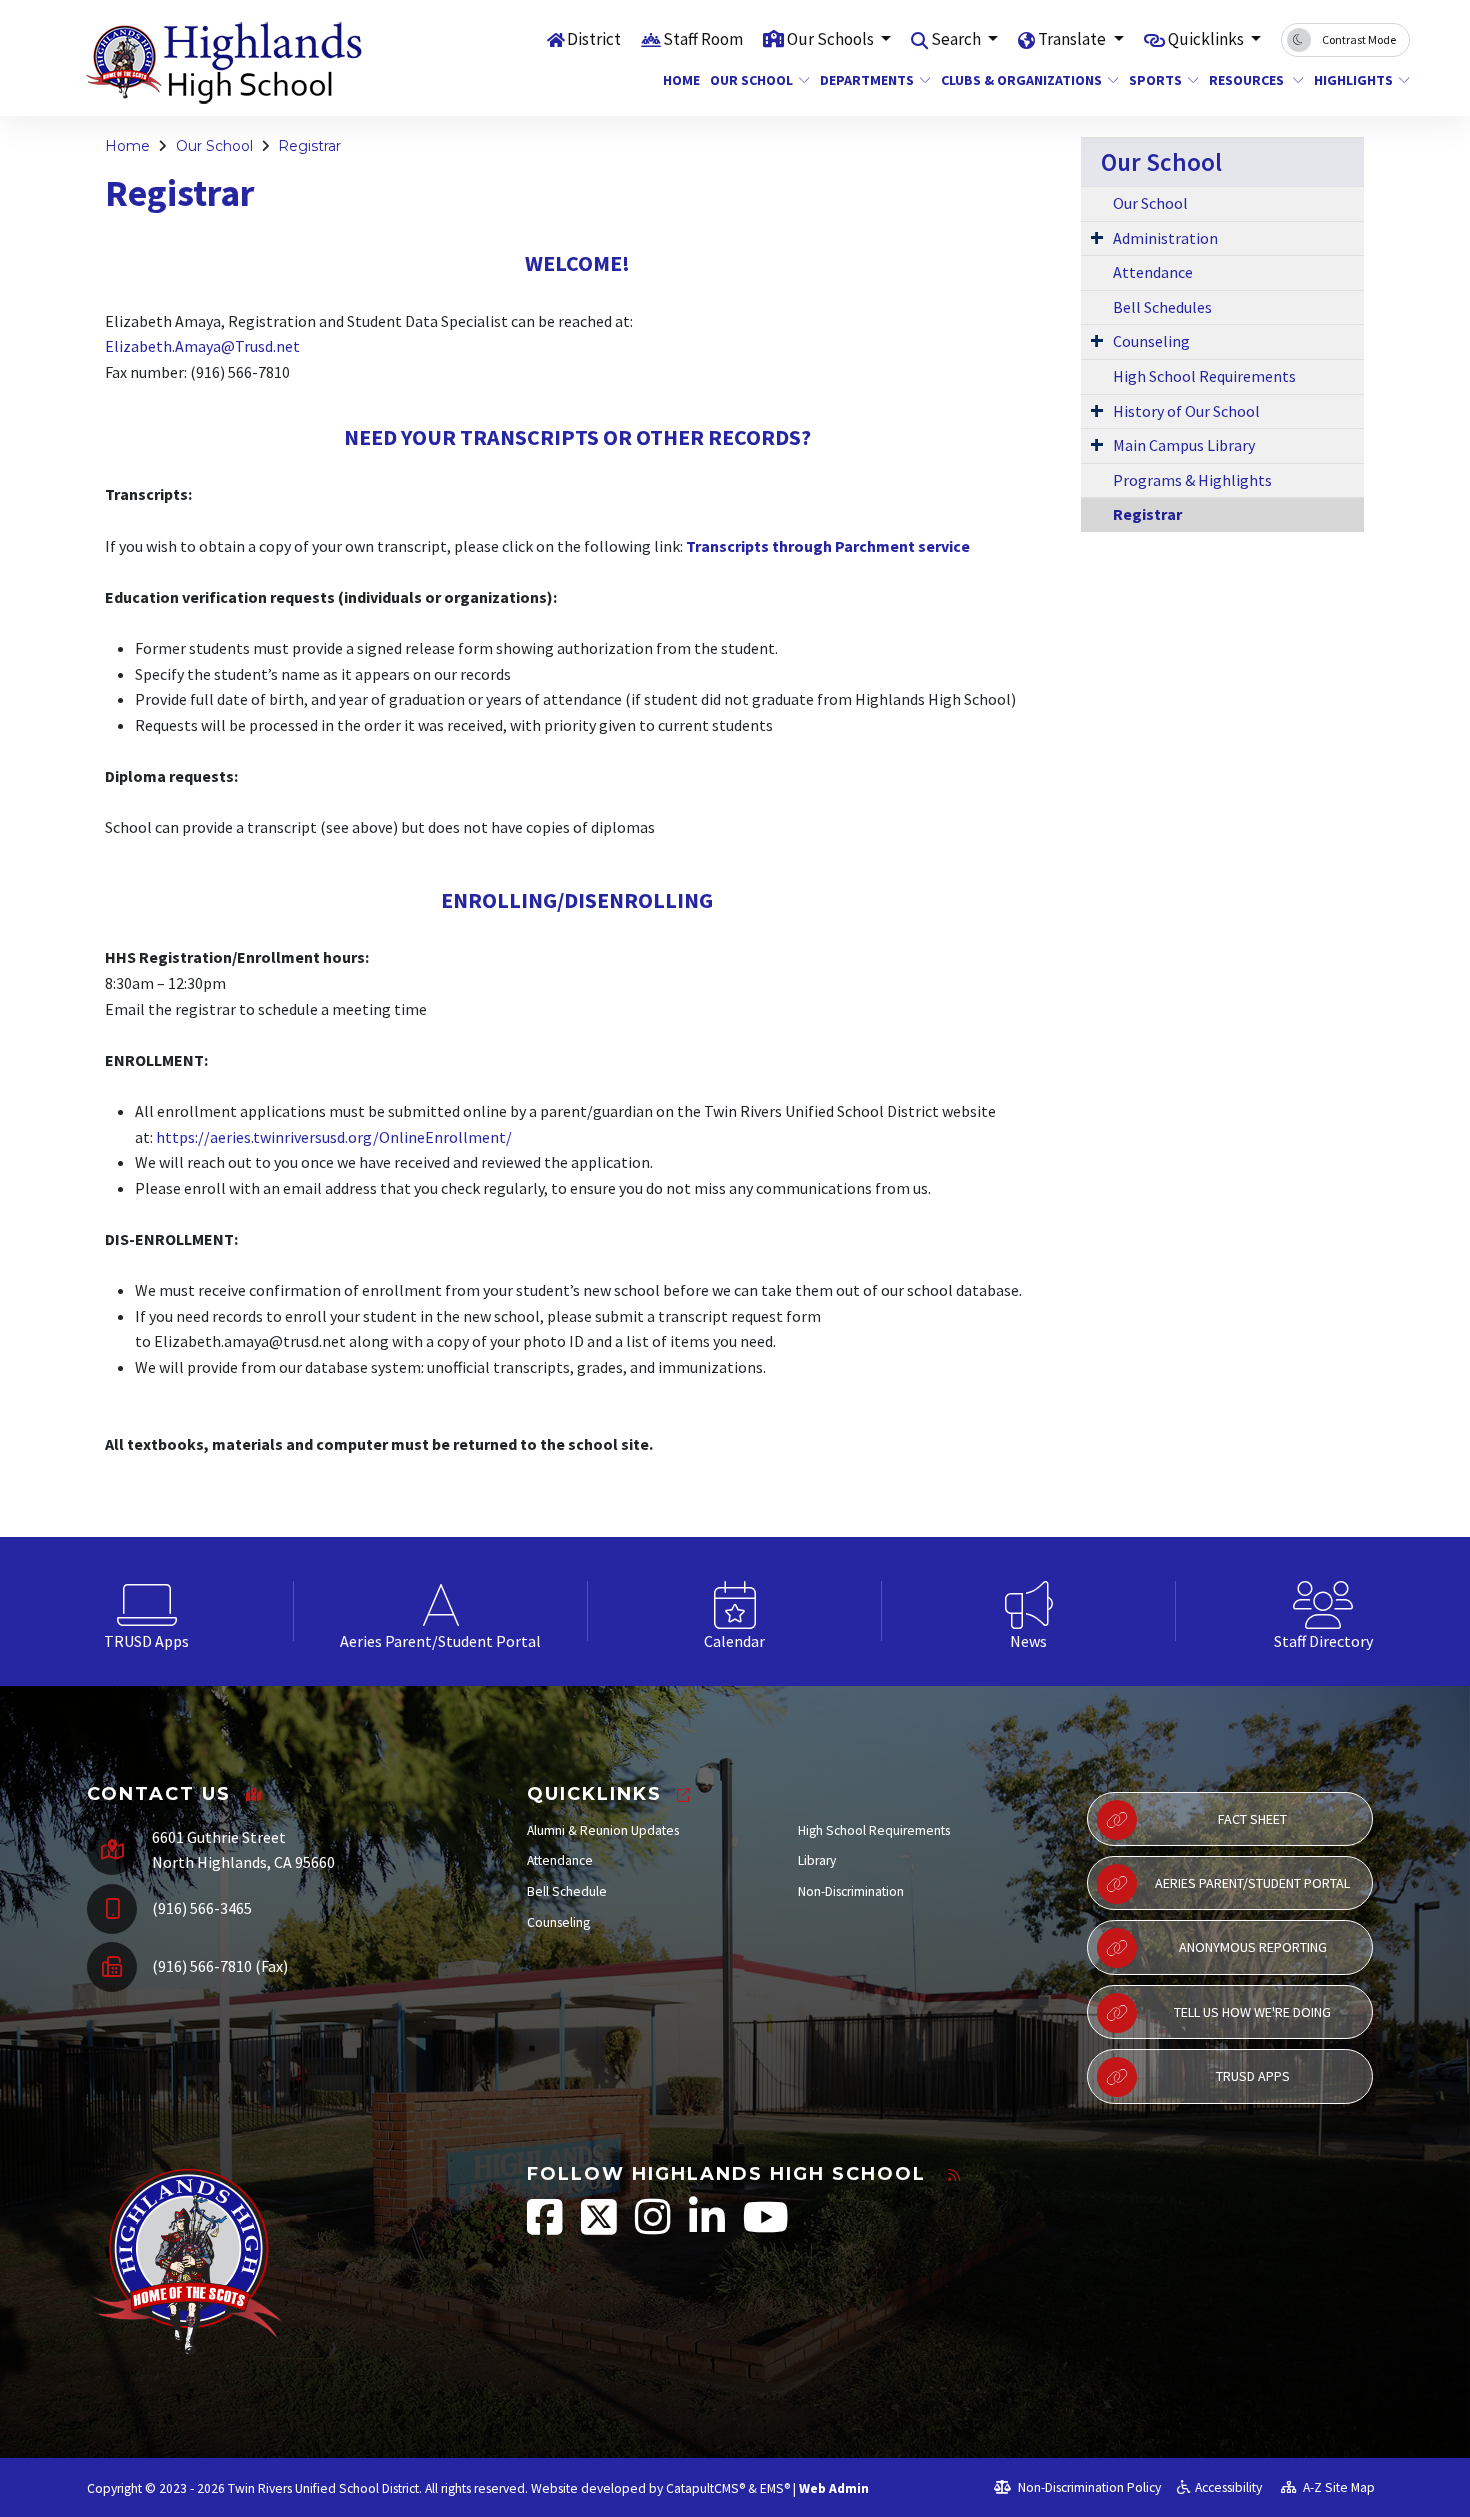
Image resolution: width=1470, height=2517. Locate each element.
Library (817, 1860)
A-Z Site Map (1337, 2487)
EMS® (775, 2488)
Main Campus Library (1184, 445)
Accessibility (1228, 2487)
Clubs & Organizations (1020, 80)
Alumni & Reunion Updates (603, 1830)
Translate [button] (1073, 39)
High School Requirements (1204, 376)
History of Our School (1186, 411)
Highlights (1353, 80)
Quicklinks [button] (1207, 39)
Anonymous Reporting (1253, 1947)
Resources (1248, 80)
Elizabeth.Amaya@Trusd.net (202, 346)
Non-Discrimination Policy (1088, 2487)
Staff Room (703, 39)
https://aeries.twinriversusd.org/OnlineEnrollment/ (334, 1137)
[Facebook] (546, 2227)
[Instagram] (654, 2227)
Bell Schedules (1162, 307)
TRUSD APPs (1253, 2076)
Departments (867, 80)
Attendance (1153, 272)
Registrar (309, 146)
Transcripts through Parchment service (828, 546)
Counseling (1151, 341)
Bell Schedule (567, 1891)
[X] (600, 2227)
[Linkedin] (708, 2227)
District (594, 39)
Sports (1155, 80)
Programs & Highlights (1192, 480)
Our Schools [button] (832, 39)
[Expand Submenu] (1097, 237)
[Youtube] (766, 2227)
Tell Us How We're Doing (1252, 2012)
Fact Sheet (1252, 1819)
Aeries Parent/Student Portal (1252, 1883)
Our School (751, 80)
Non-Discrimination (851, 1891)
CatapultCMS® (705, 2488)
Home (679, 80)
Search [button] (957, 39)
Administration (1165, 238)
